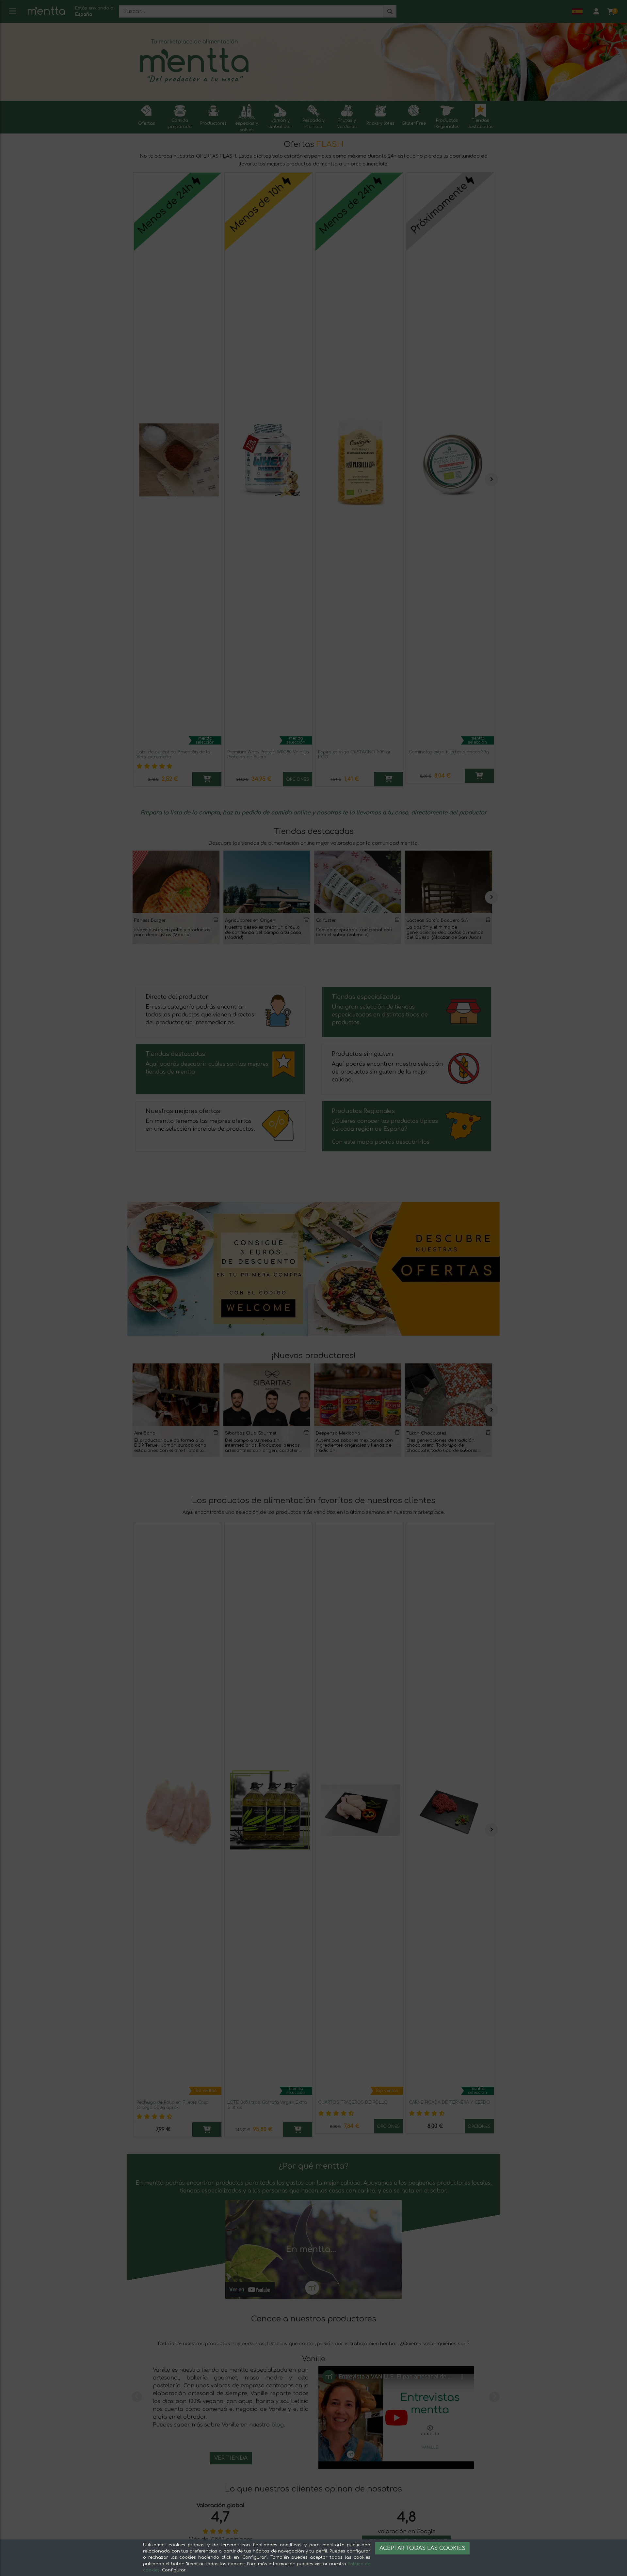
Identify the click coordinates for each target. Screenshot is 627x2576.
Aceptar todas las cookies (422, 2548)
